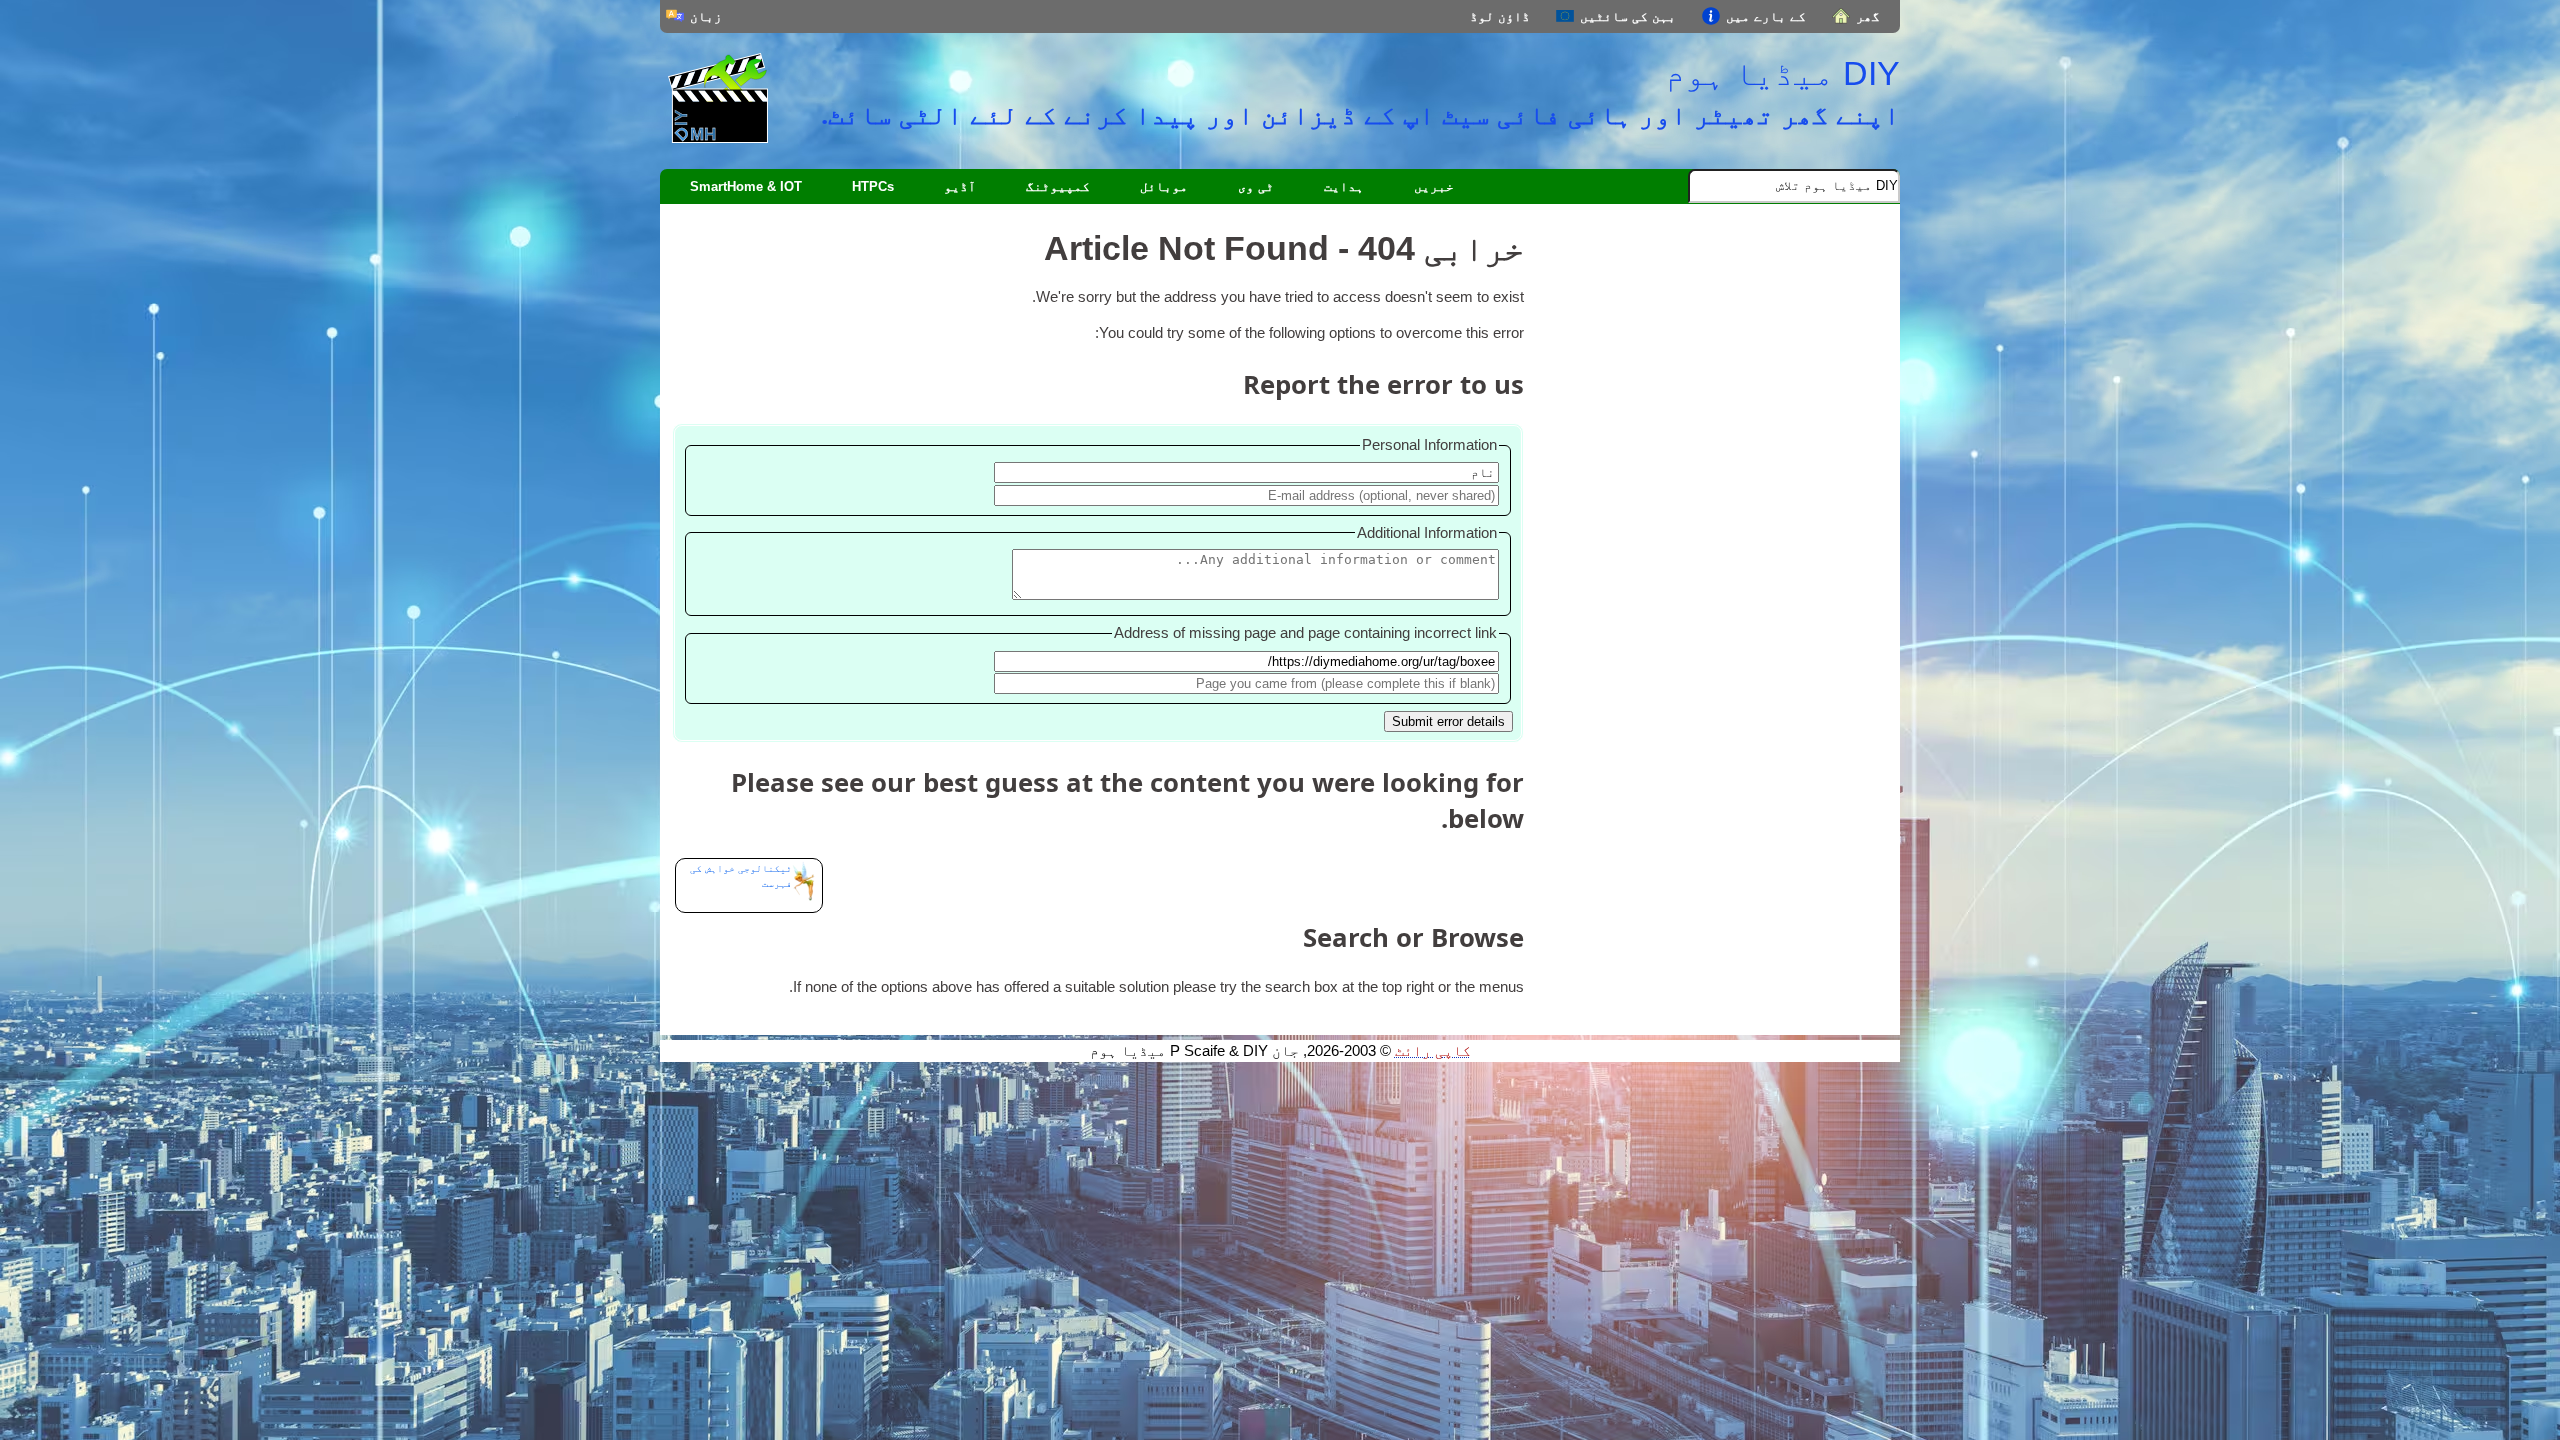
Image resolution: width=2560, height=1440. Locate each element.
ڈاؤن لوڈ (1500, 16)
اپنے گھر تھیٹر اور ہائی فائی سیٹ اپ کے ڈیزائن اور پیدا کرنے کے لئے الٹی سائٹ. (1360, 114)
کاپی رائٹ (1433, 1051)
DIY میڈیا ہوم (1782, 73)
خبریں (1434, 186)
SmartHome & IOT (746, 186)
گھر (1868, 16)
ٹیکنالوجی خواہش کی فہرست (741, 876)
